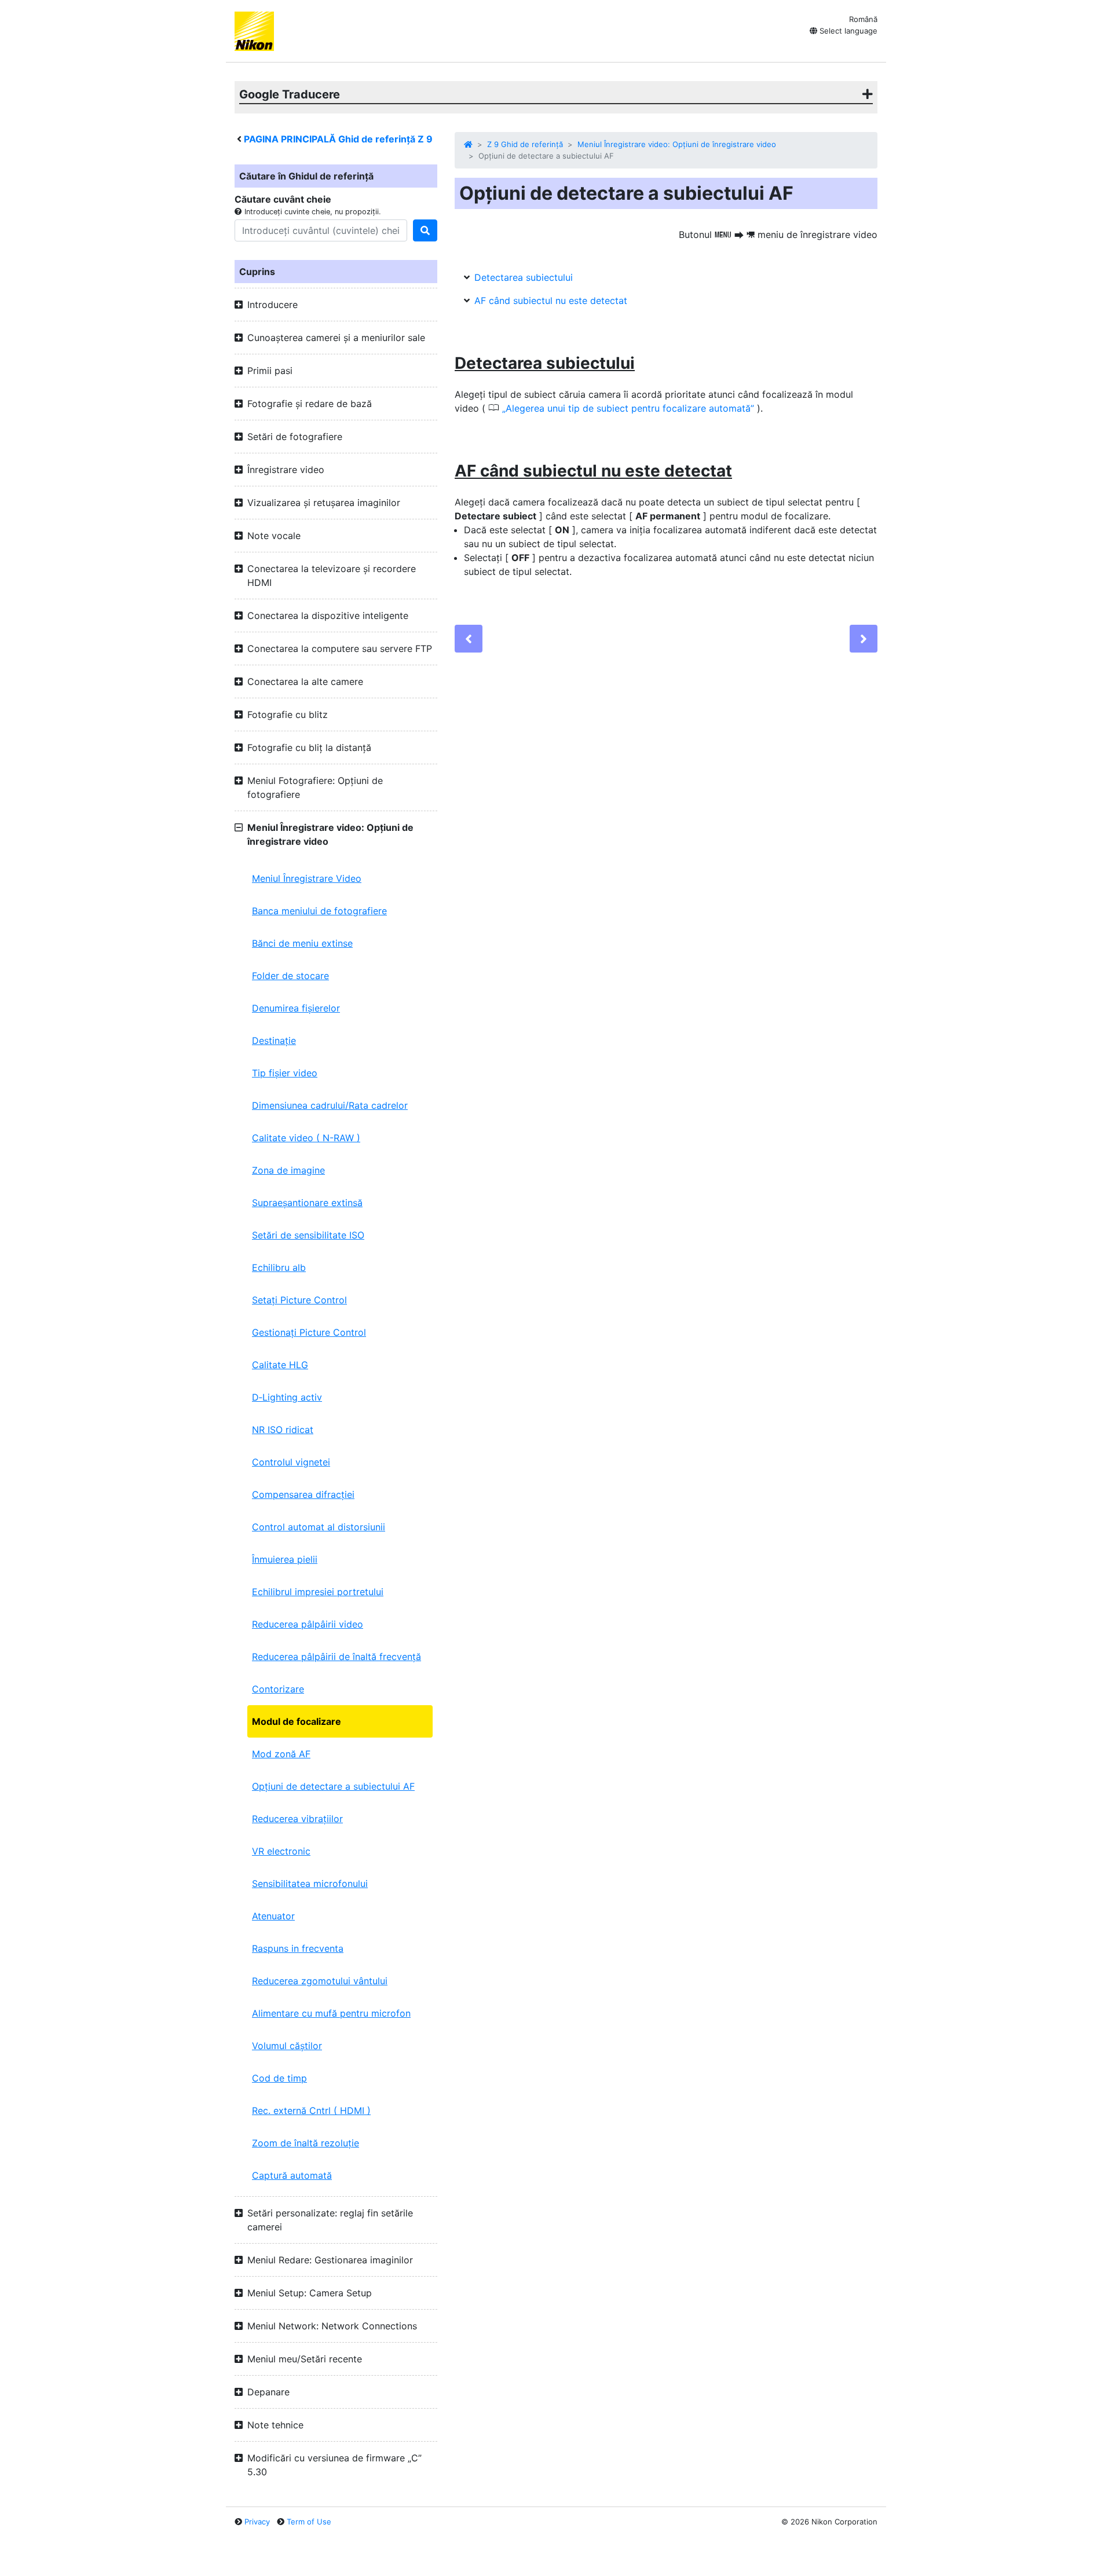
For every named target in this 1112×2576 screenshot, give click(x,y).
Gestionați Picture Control (309, 1332)
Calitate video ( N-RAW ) (306, 1138)
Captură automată (292, 2175)
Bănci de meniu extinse (302, 943)
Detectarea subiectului (524, 277)
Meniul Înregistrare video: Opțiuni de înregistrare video (677, 144)
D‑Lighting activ (287, 1397)
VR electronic (281, 1851)
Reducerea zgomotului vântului (320, 1981)
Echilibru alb (279, 1267)
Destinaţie (274, 1040)
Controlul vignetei (291, 1462)
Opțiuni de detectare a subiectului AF (333, 1786)
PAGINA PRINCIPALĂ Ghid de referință (338, 139)
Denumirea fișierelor (296, 1008)
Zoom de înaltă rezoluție (306, 2143)
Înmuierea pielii (285, 1559)
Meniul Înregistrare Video (307, 878)
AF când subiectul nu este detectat (551, 301)
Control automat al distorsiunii (319, 1527)
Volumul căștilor (287, 2046)
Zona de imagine (288, 1170)
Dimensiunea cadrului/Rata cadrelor (330, 1105)
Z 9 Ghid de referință (525, 144)
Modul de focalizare (297, 1721)
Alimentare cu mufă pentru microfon (331, 2013)
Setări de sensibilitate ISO (308, 1235)
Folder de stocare (290, 976)
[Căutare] (425, 230)
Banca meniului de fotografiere (319, 911)
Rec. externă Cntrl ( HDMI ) (311, 2110)
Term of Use (309, 2522)
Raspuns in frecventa (298, 1948)
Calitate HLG (280, 1365)
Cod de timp (279, 2078)
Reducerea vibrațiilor (297, 1819)
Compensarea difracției (303, 1494)
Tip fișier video (285, 1073)
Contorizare (278, 1689)
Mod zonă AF (281, 1754)
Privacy (257, 2522)
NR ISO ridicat (283, 1430)
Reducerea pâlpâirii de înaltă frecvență (336, 1657)
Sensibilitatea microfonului (310, 1884)
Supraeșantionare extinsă (307, 1203)
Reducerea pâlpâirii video (308, 1624)
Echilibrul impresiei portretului (318, 1592)
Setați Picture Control (299, 1300)
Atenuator (273, 1916)
